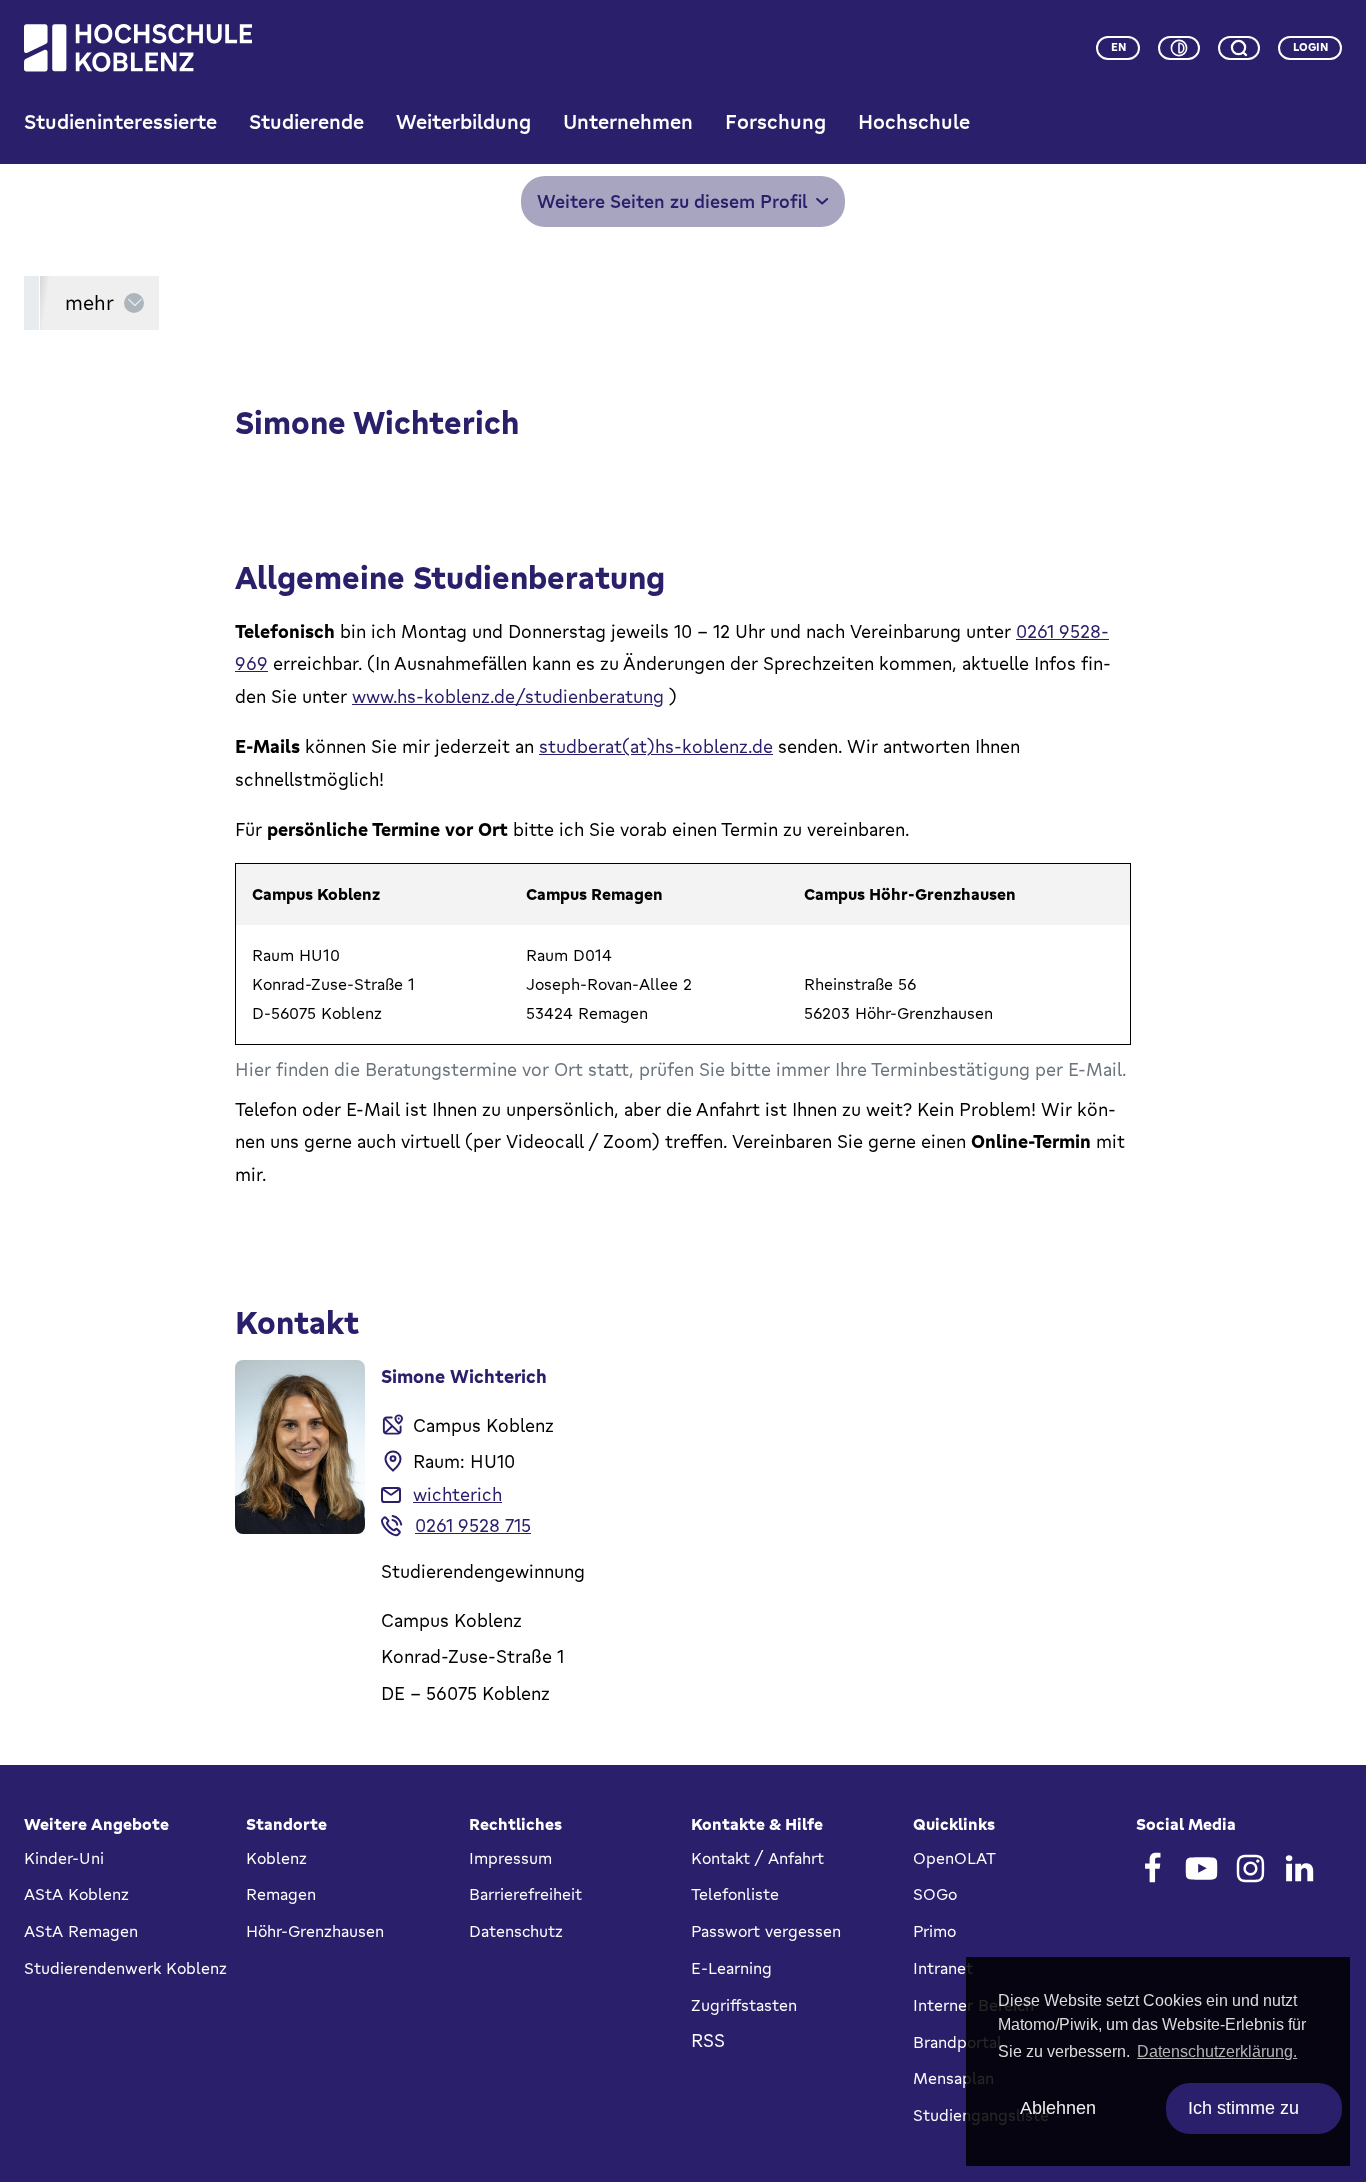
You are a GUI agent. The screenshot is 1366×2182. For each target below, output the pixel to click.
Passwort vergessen (766, 1931)
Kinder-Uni (64, 1858)
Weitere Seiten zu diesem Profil (672, 201)
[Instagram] (1250, 1868)
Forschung (775, 121)
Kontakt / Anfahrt (757, 1858)
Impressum (510, 1858)
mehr (89, 302)
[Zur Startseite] (138, 48)
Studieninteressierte (120, 121)
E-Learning (731, 1968)
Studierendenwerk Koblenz (125, 1968)
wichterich (457, 1494)
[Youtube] (1201, 1868)
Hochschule (914, 121)
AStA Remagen (81, 1931)
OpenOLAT (954, 1858)
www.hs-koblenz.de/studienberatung (508, 696)
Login (1310, 47)
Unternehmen (628, 121)
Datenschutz (516, 1931)
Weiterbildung (463, 121)
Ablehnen (1058, 2108)
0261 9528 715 (473, 1525)
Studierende (306, 121)
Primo (934, 1931)
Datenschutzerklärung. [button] (1217, 2051)
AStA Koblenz (76, 1894)
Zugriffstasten (744, 2005)
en (1118, 47)
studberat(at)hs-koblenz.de (656, 746)
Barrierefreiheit (525, 1894)
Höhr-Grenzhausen (315, 1931)
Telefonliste (735, 1894)
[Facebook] (1152, 1868)
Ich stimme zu (1243, 2108)
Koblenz (276, 1858)
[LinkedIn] (1299, 1868)
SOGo (935, 1894)
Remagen (281, 1894)
